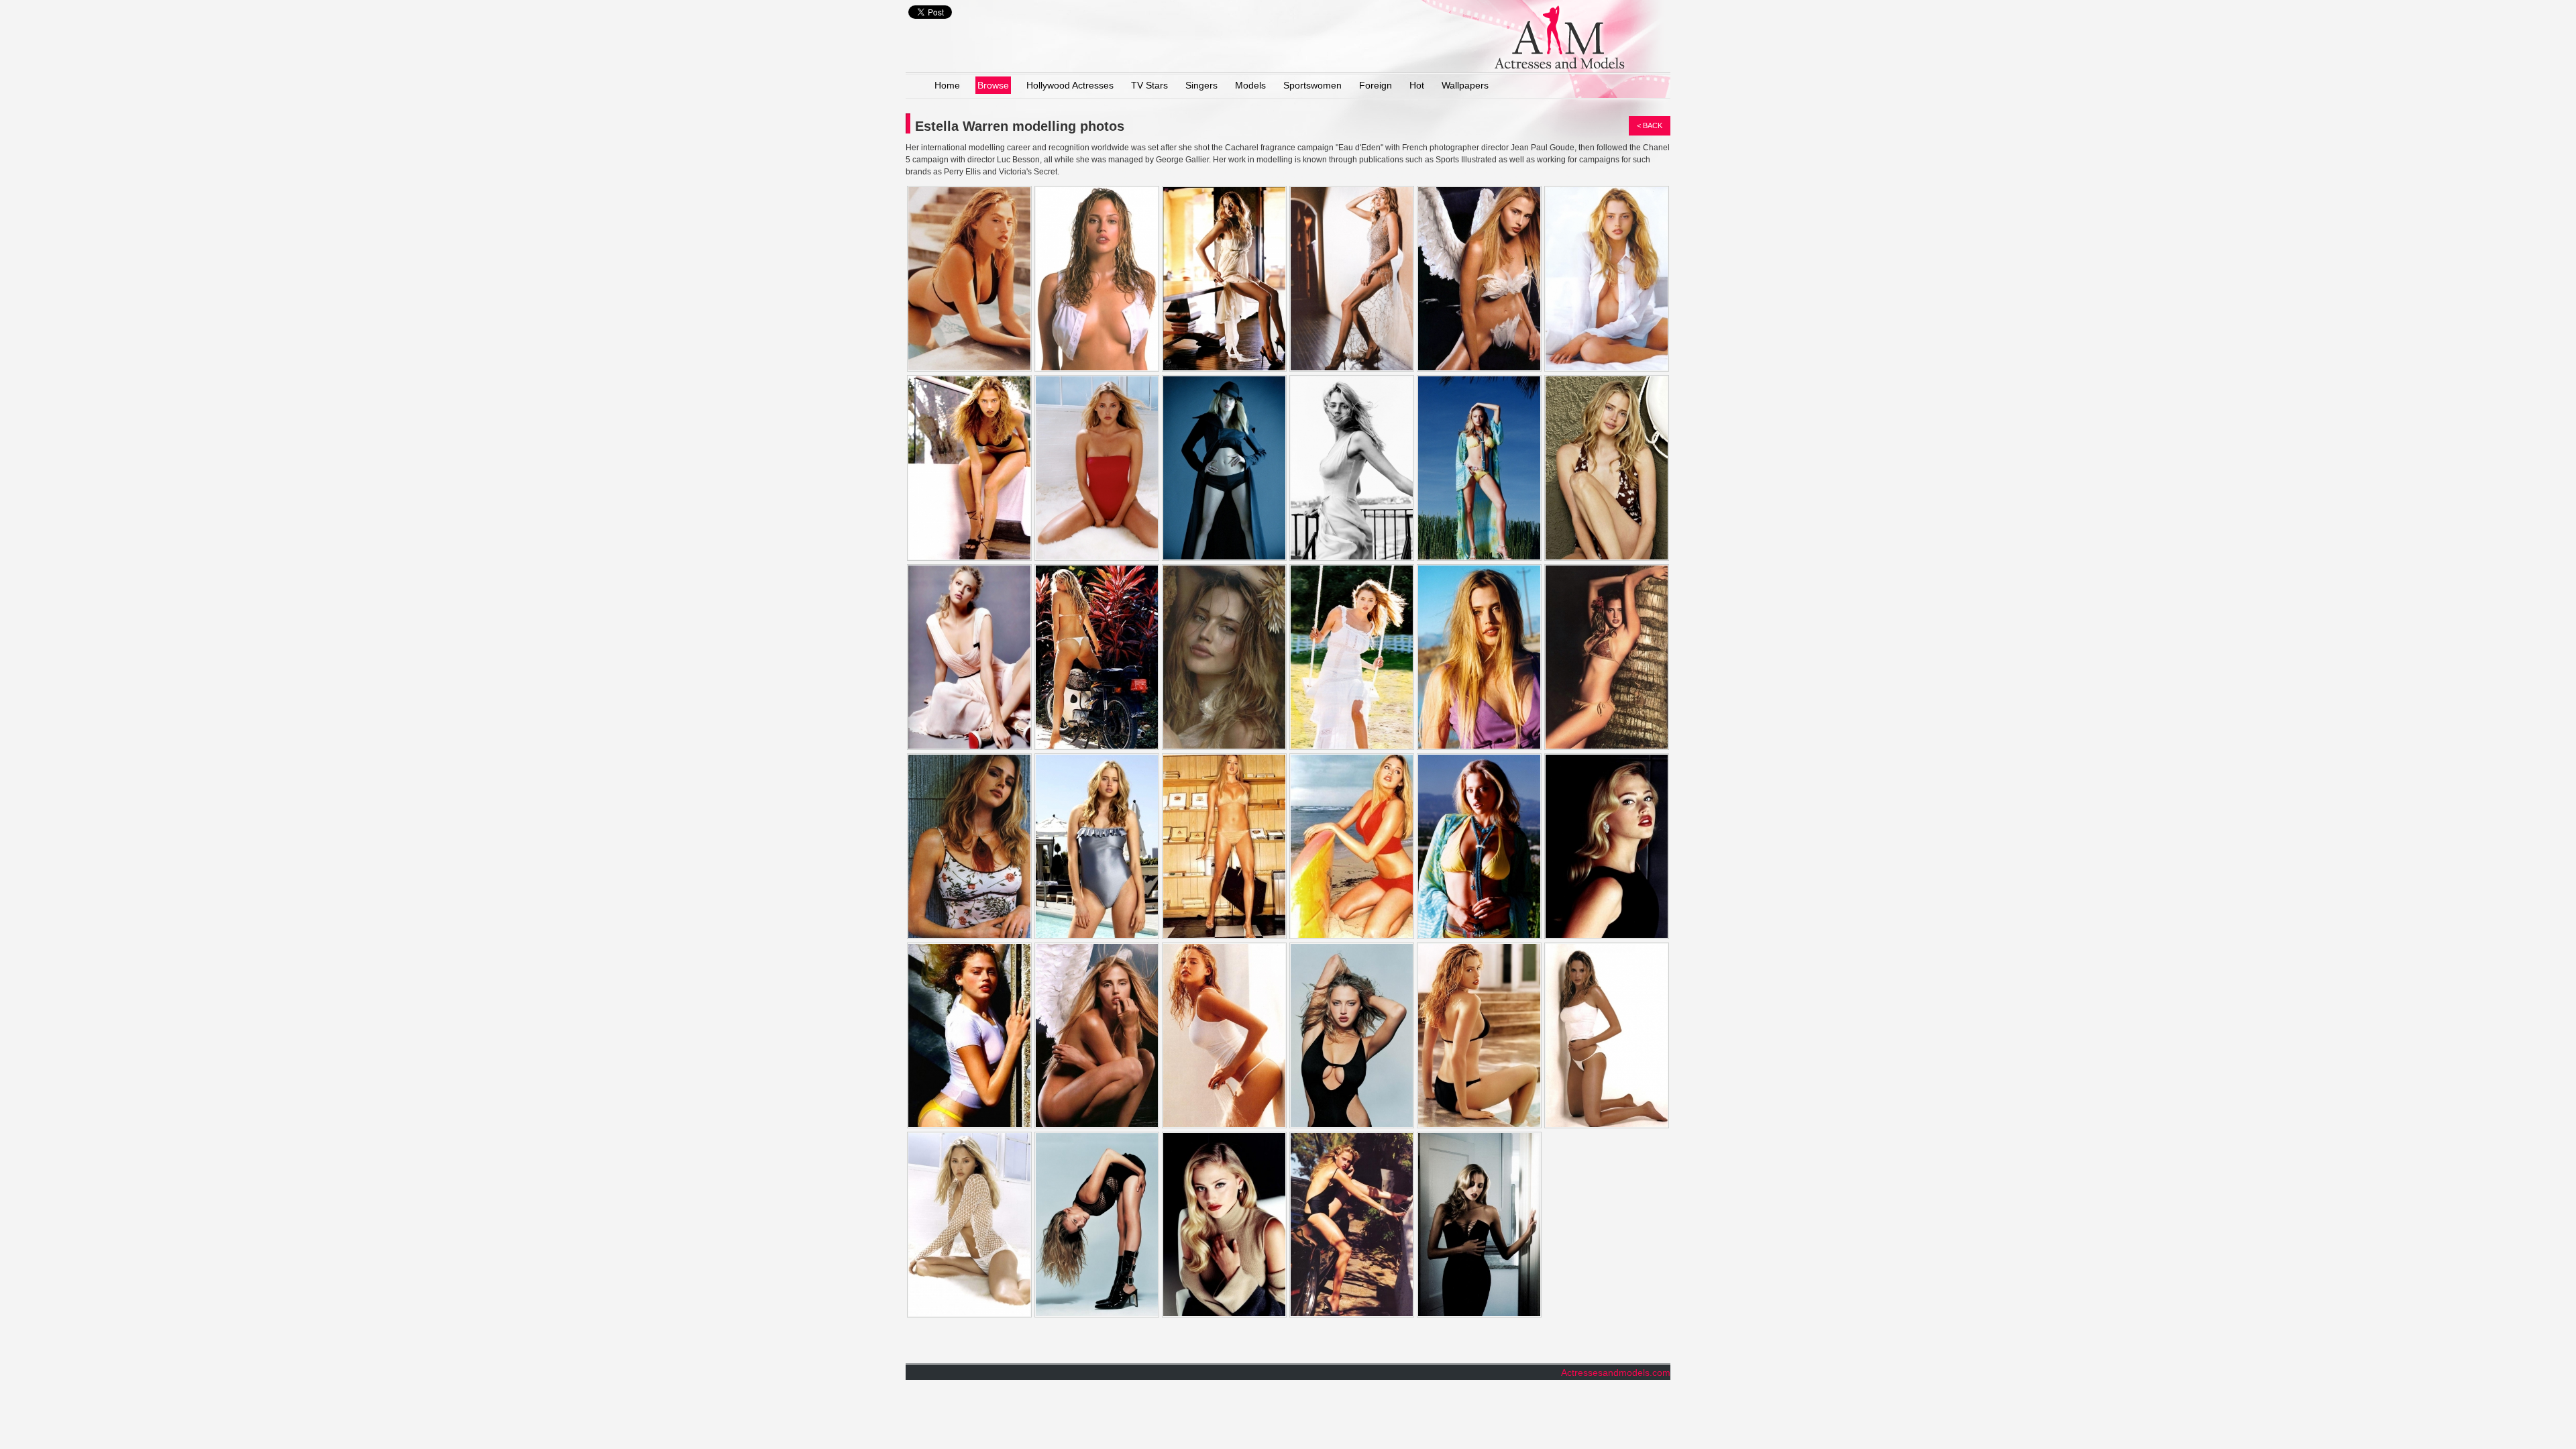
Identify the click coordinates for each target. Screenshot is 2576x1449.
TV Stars (1149, 85)
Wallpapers (1465, 85)
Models (1250, 85)
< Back (1650, 125)
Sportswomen (1312, 85)
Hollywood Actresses (1070, 85)
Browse (993, 85)
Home (947, 85)
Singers (1201, 85)
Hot (1417, 85)
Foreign (1376, 85)
